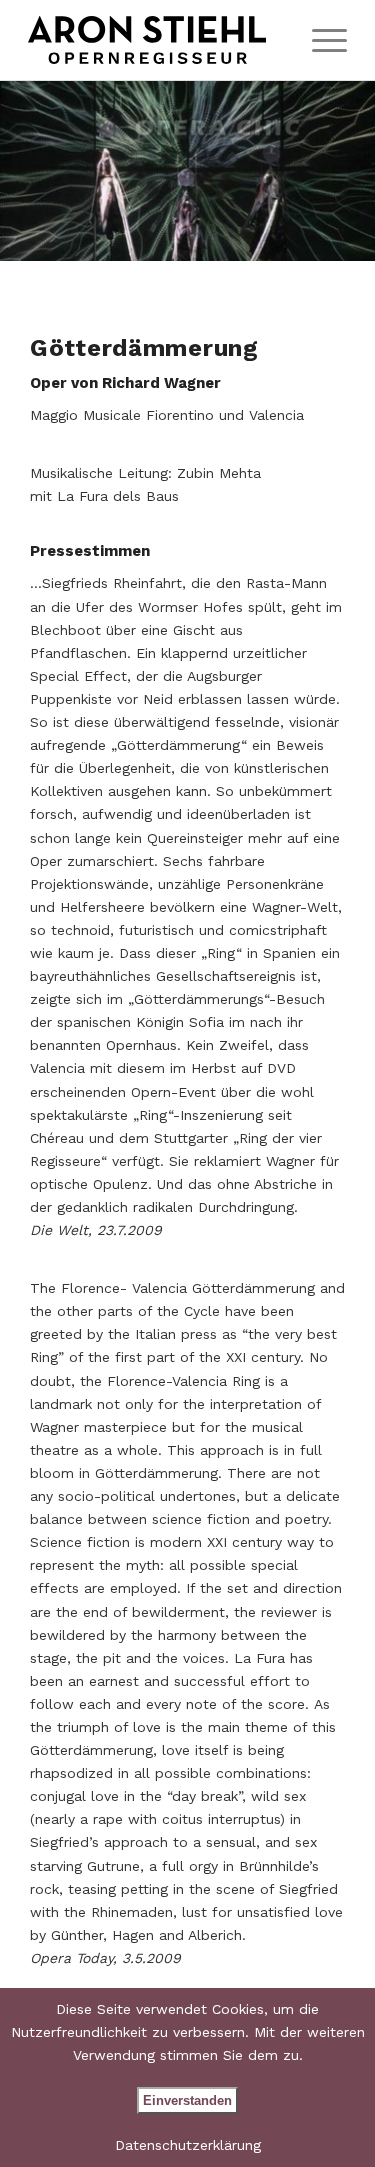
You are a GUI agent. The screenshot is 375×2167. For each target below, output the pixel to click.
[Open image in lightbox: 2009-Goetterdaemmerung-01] (353, 239)
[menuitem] (319, 40)
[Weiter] (330, 171)
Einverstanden (187, 2100)
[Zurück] (45, 171)
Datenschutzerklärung (188, 2145)
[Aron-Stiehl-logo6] (155, 40)
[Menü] (319, 40)
